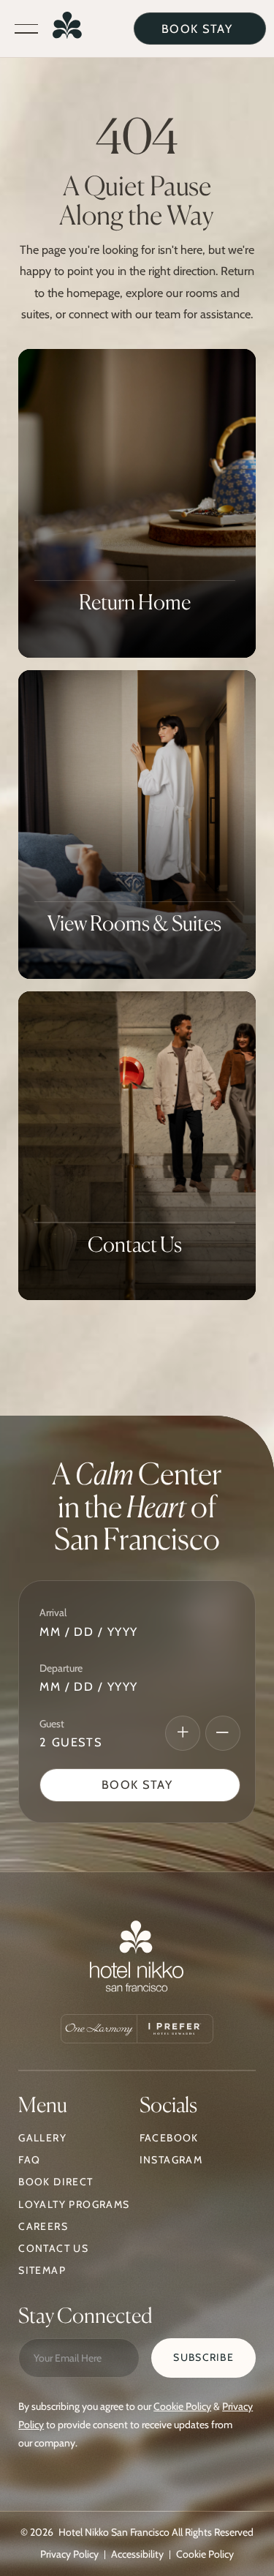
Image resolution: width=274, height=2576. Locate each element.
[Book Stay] (140, 1785)
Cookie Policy (182, 2406)
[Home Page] (67, 29)
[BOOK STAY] (200, 29)
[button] (26, 29)
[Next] (183, 1733)
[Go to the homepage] (137, 1960)
